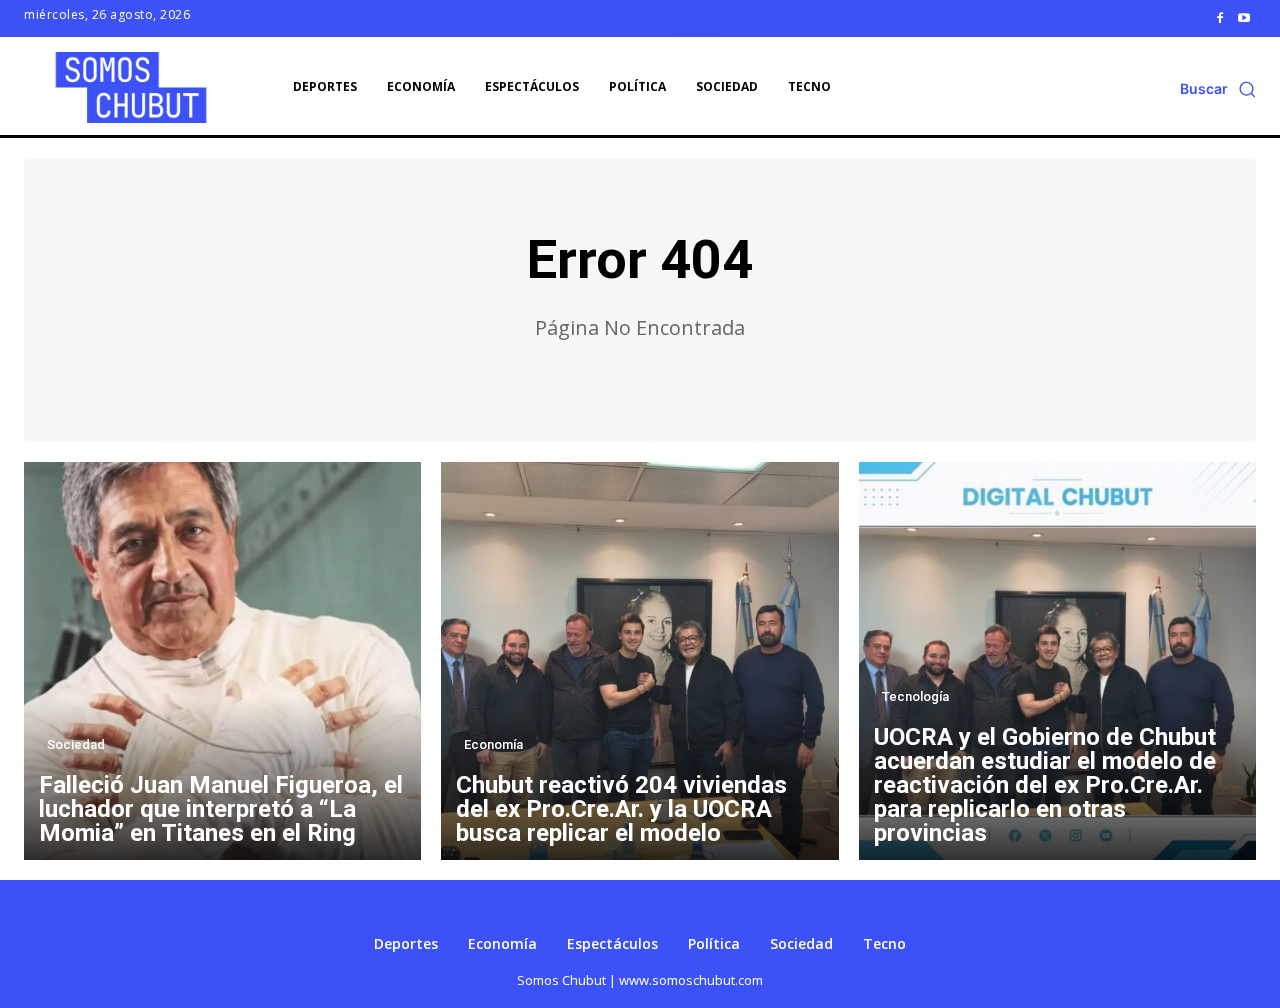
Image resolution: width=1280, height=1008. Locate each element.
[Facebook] (1220, 18)
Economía (493, 744)
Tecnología (915, 696)
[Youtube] (1244, 18)
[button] (1218, 89)
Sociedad (76, 744)
